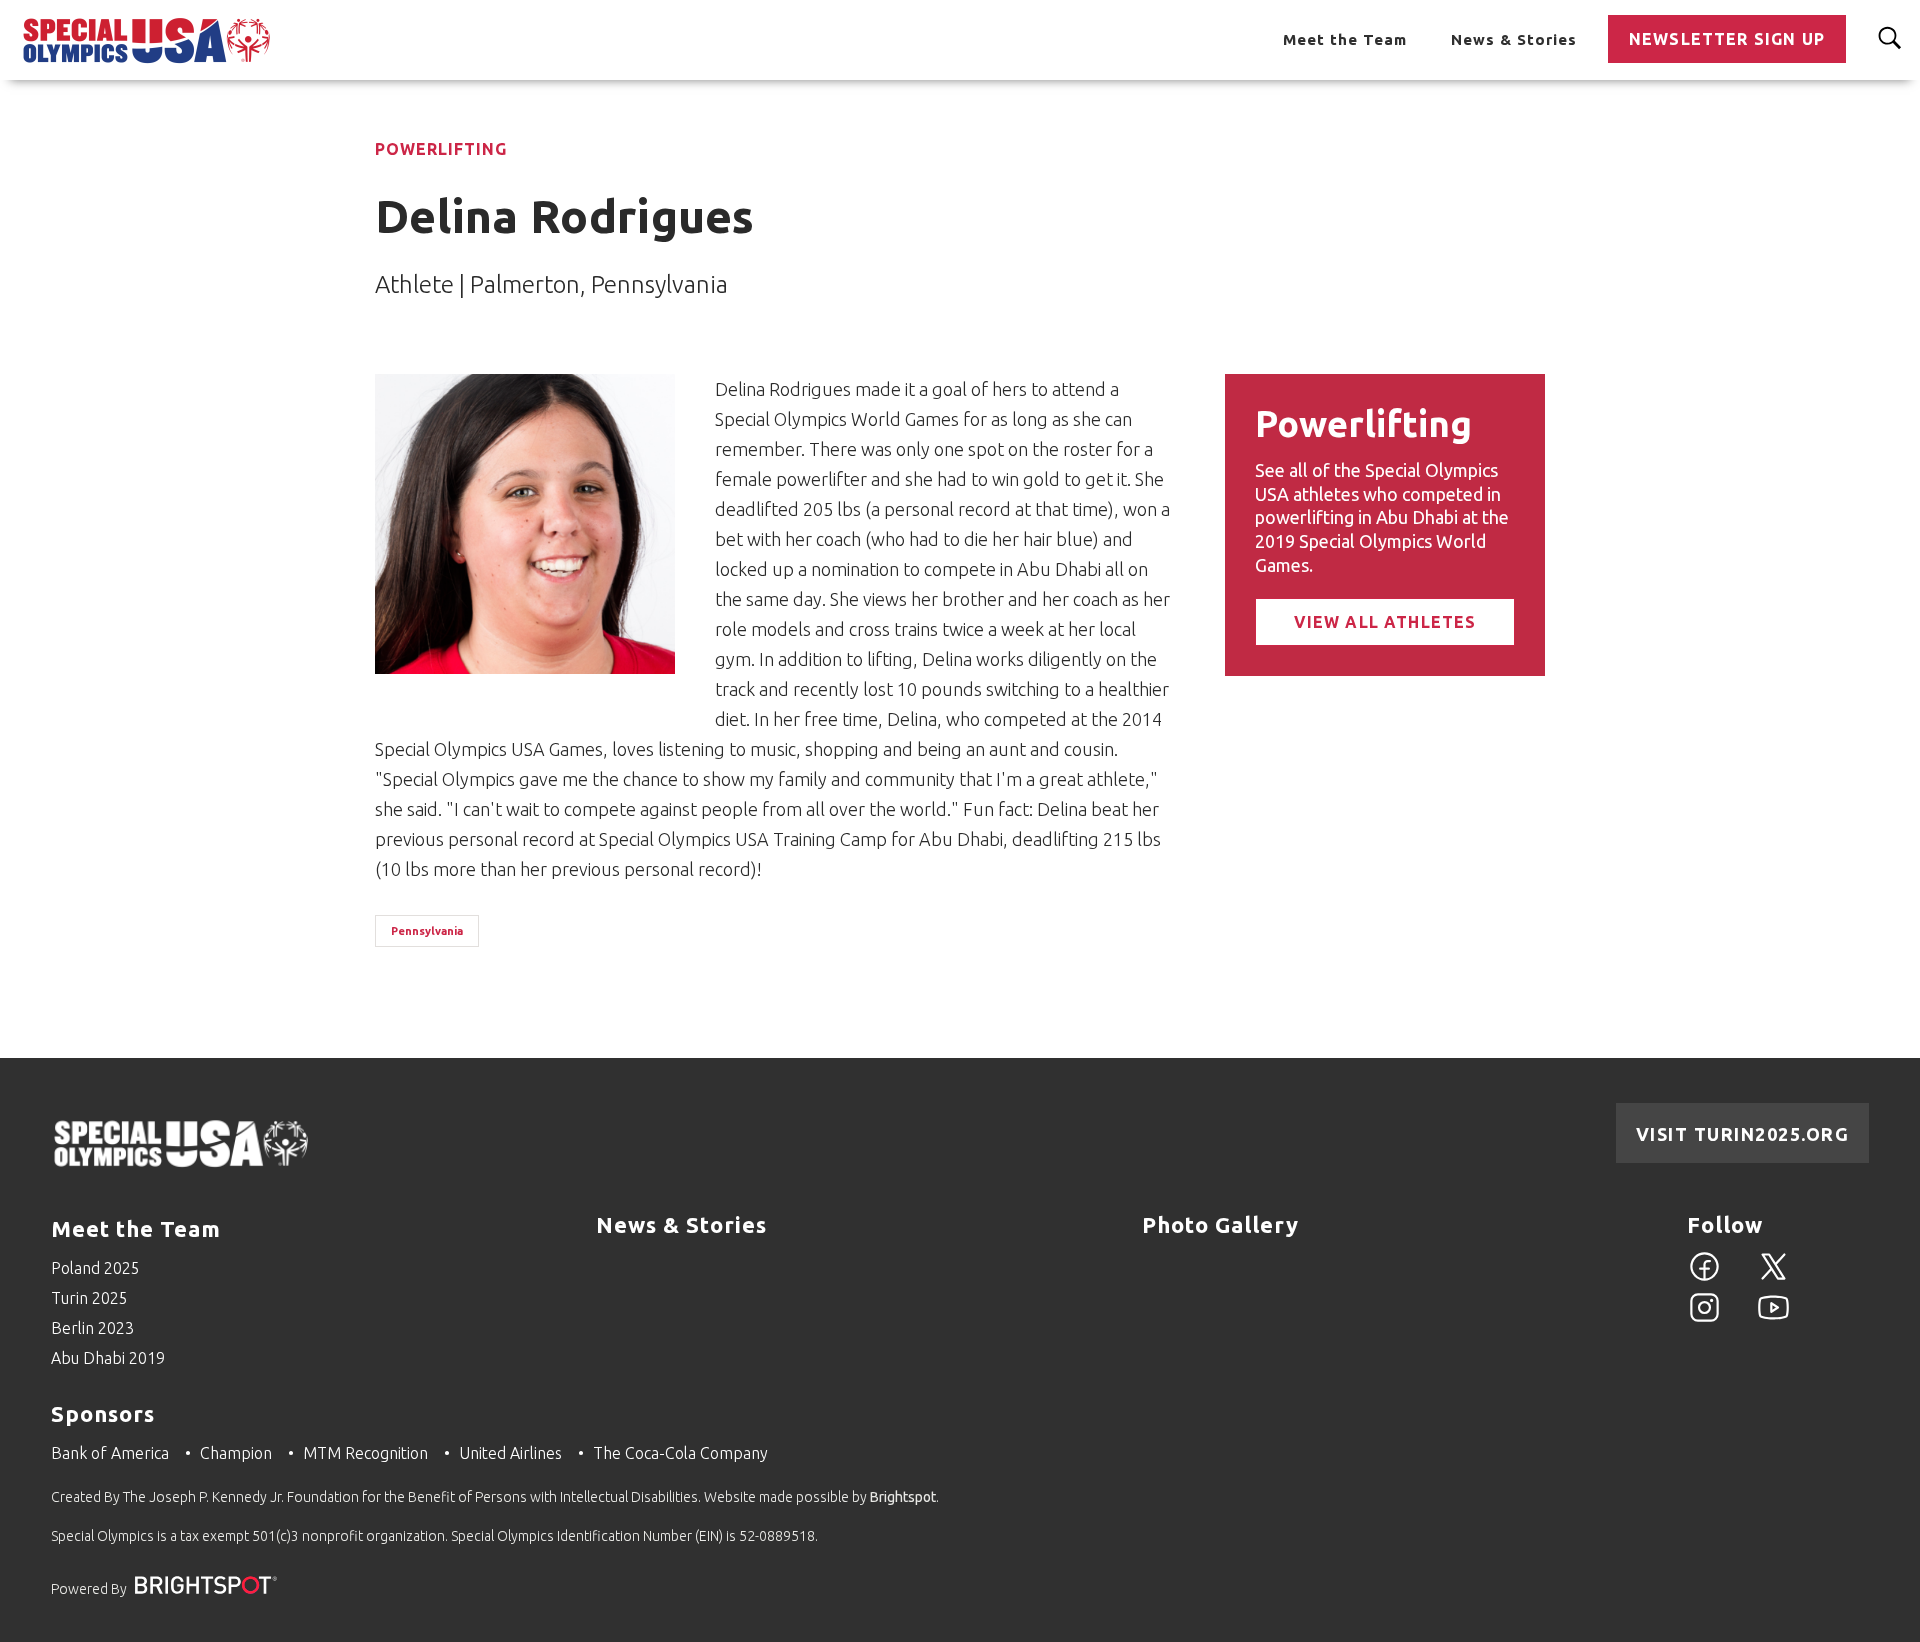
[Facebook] (1704, 1278)
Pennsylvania (427, 931)
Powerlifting (441, 149)
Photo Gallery (1220, 1224)
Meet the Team (1345, 39)
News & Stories (1514, 39)
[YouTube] (1773, 1319)
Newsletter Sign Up (1727, 39)
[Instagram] (1704, 1319)
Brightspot (903, 1497)
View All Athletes (1385, 622)
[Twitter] (1773, 1278)
